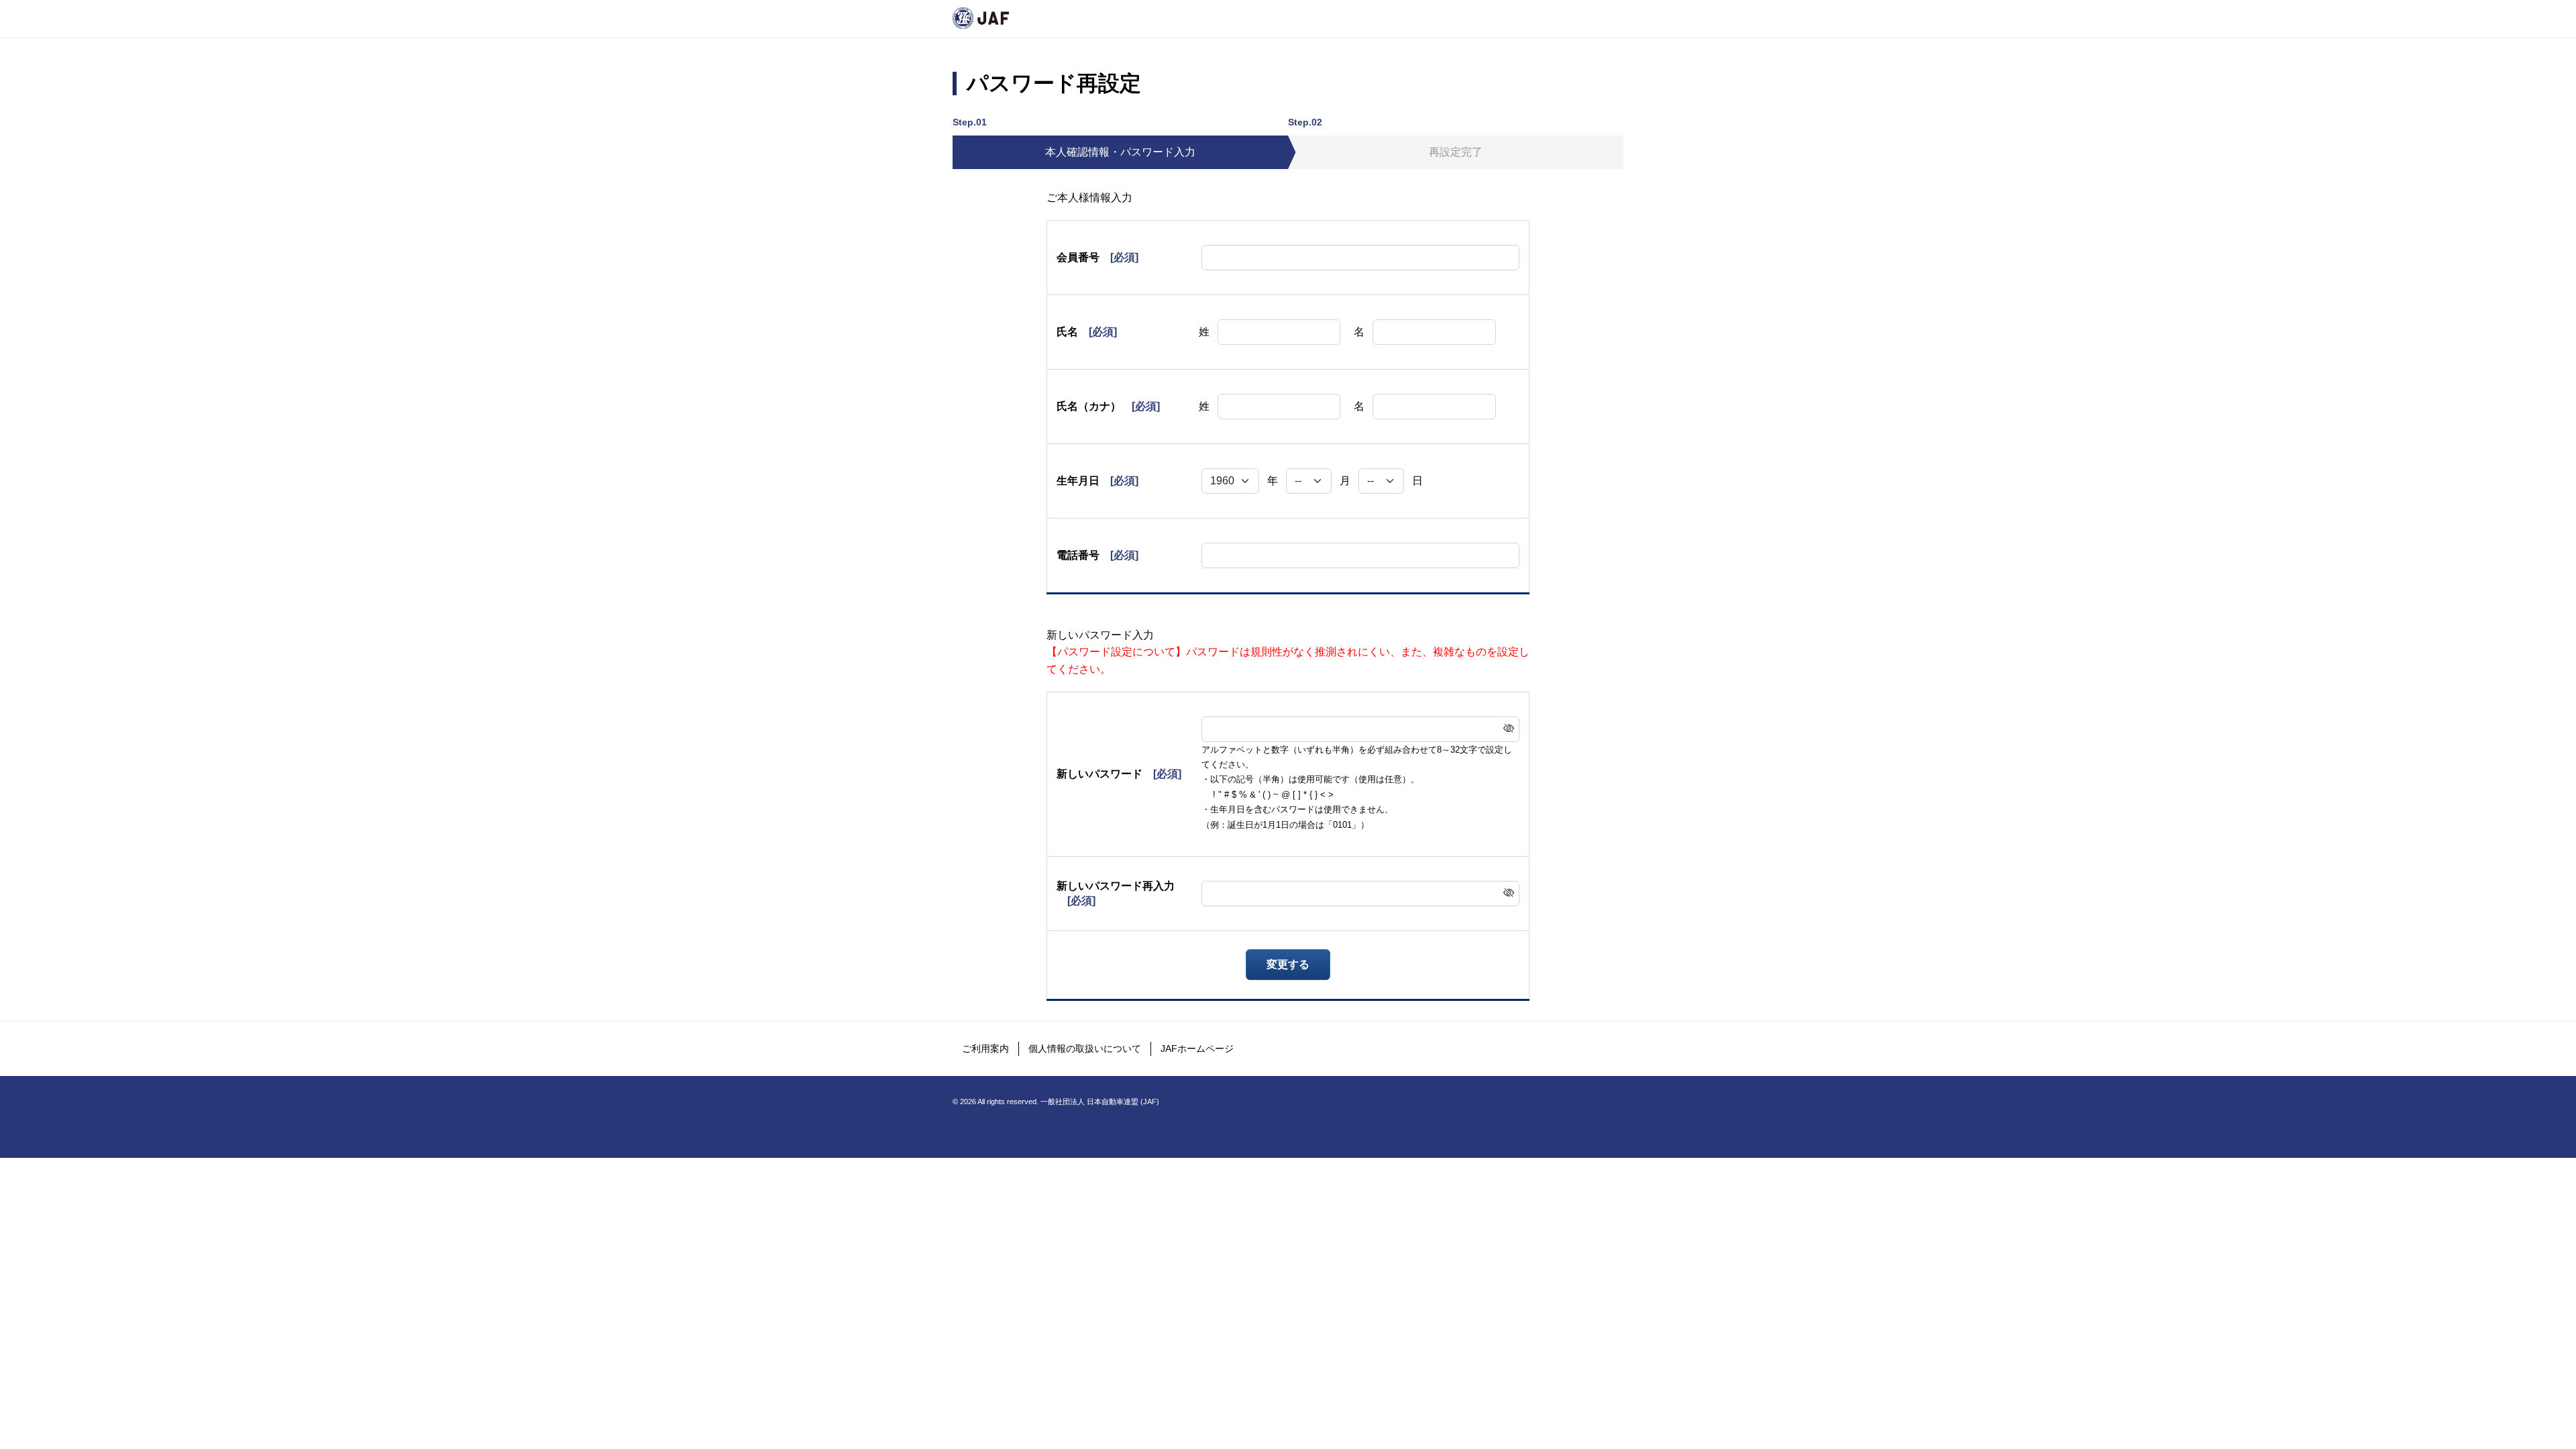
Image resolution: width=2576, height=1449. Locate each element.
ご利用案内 (985, 1049)
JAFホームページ (1197, 1049)
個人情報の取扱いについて (1085, 1049)
